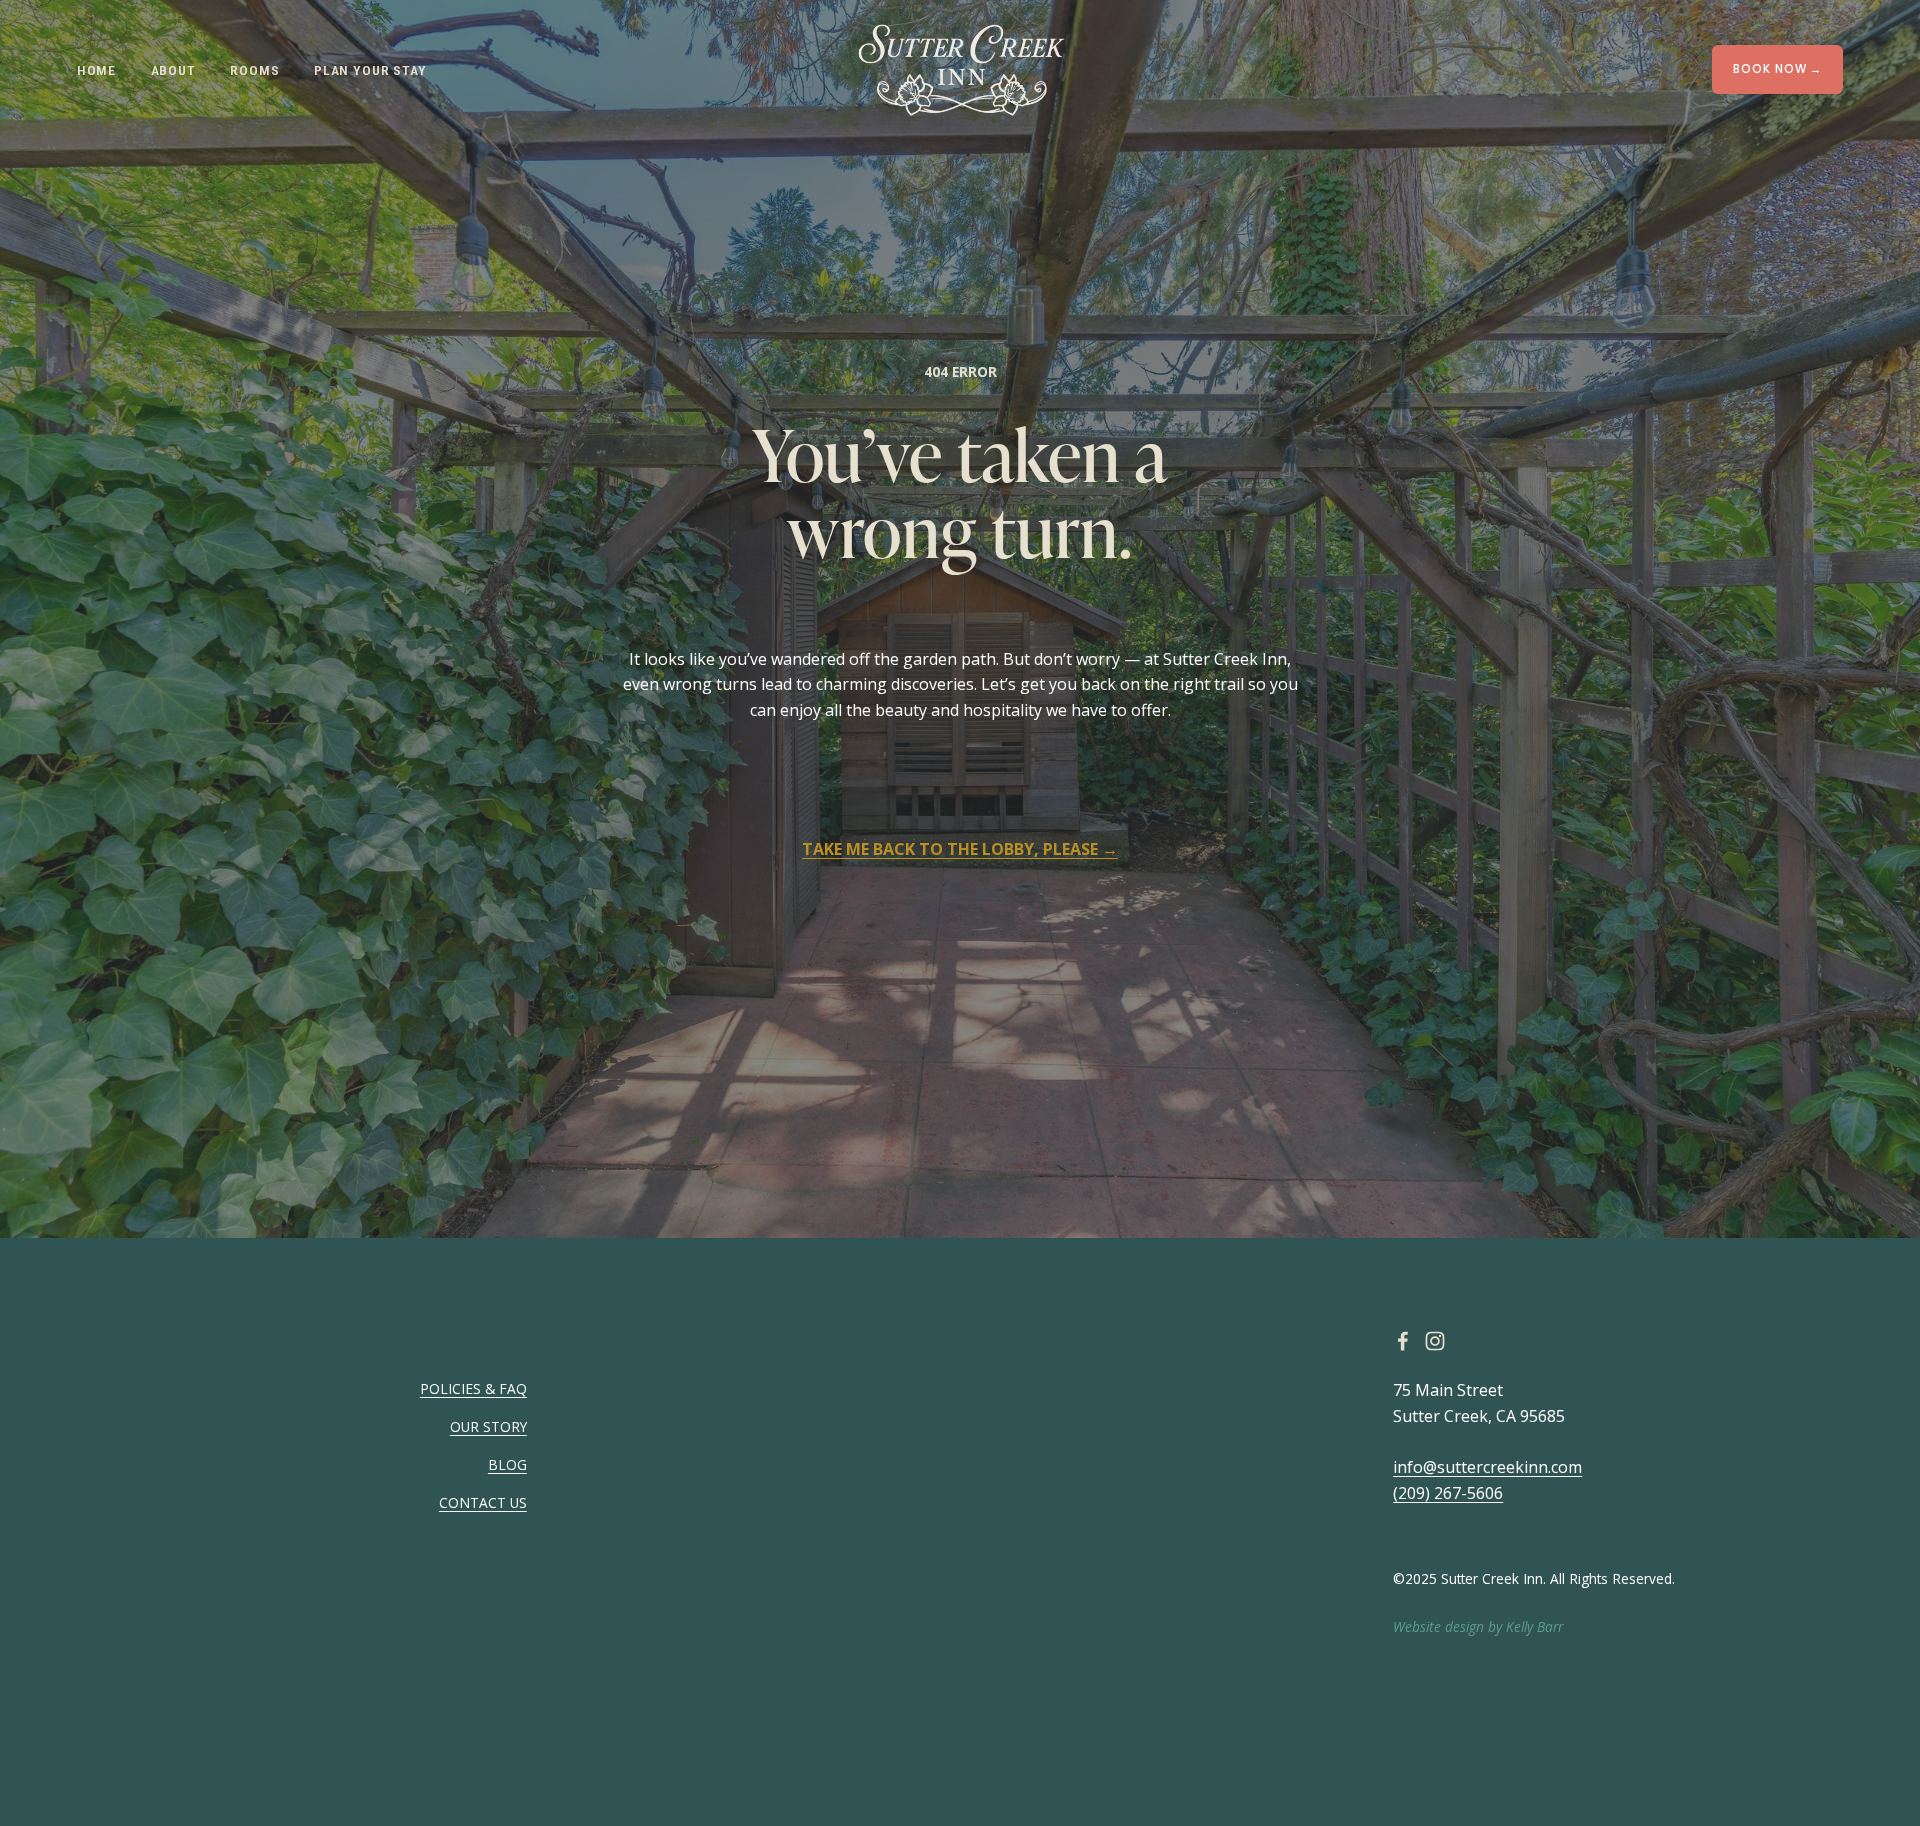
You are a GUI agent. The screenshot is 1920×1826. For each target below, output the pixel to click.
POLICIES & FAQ (473, 1388)
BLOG (507, 1464)
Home (96, 70)
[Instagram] (1435, 1341)
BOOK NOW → (1777, 69)
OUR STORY (488, 1426)
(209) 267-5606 (1448, 1493)
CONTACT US (483, 1502)
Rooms (254, 70)
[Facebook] (1403, 1341)
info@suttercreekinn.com (1487, 1467)
